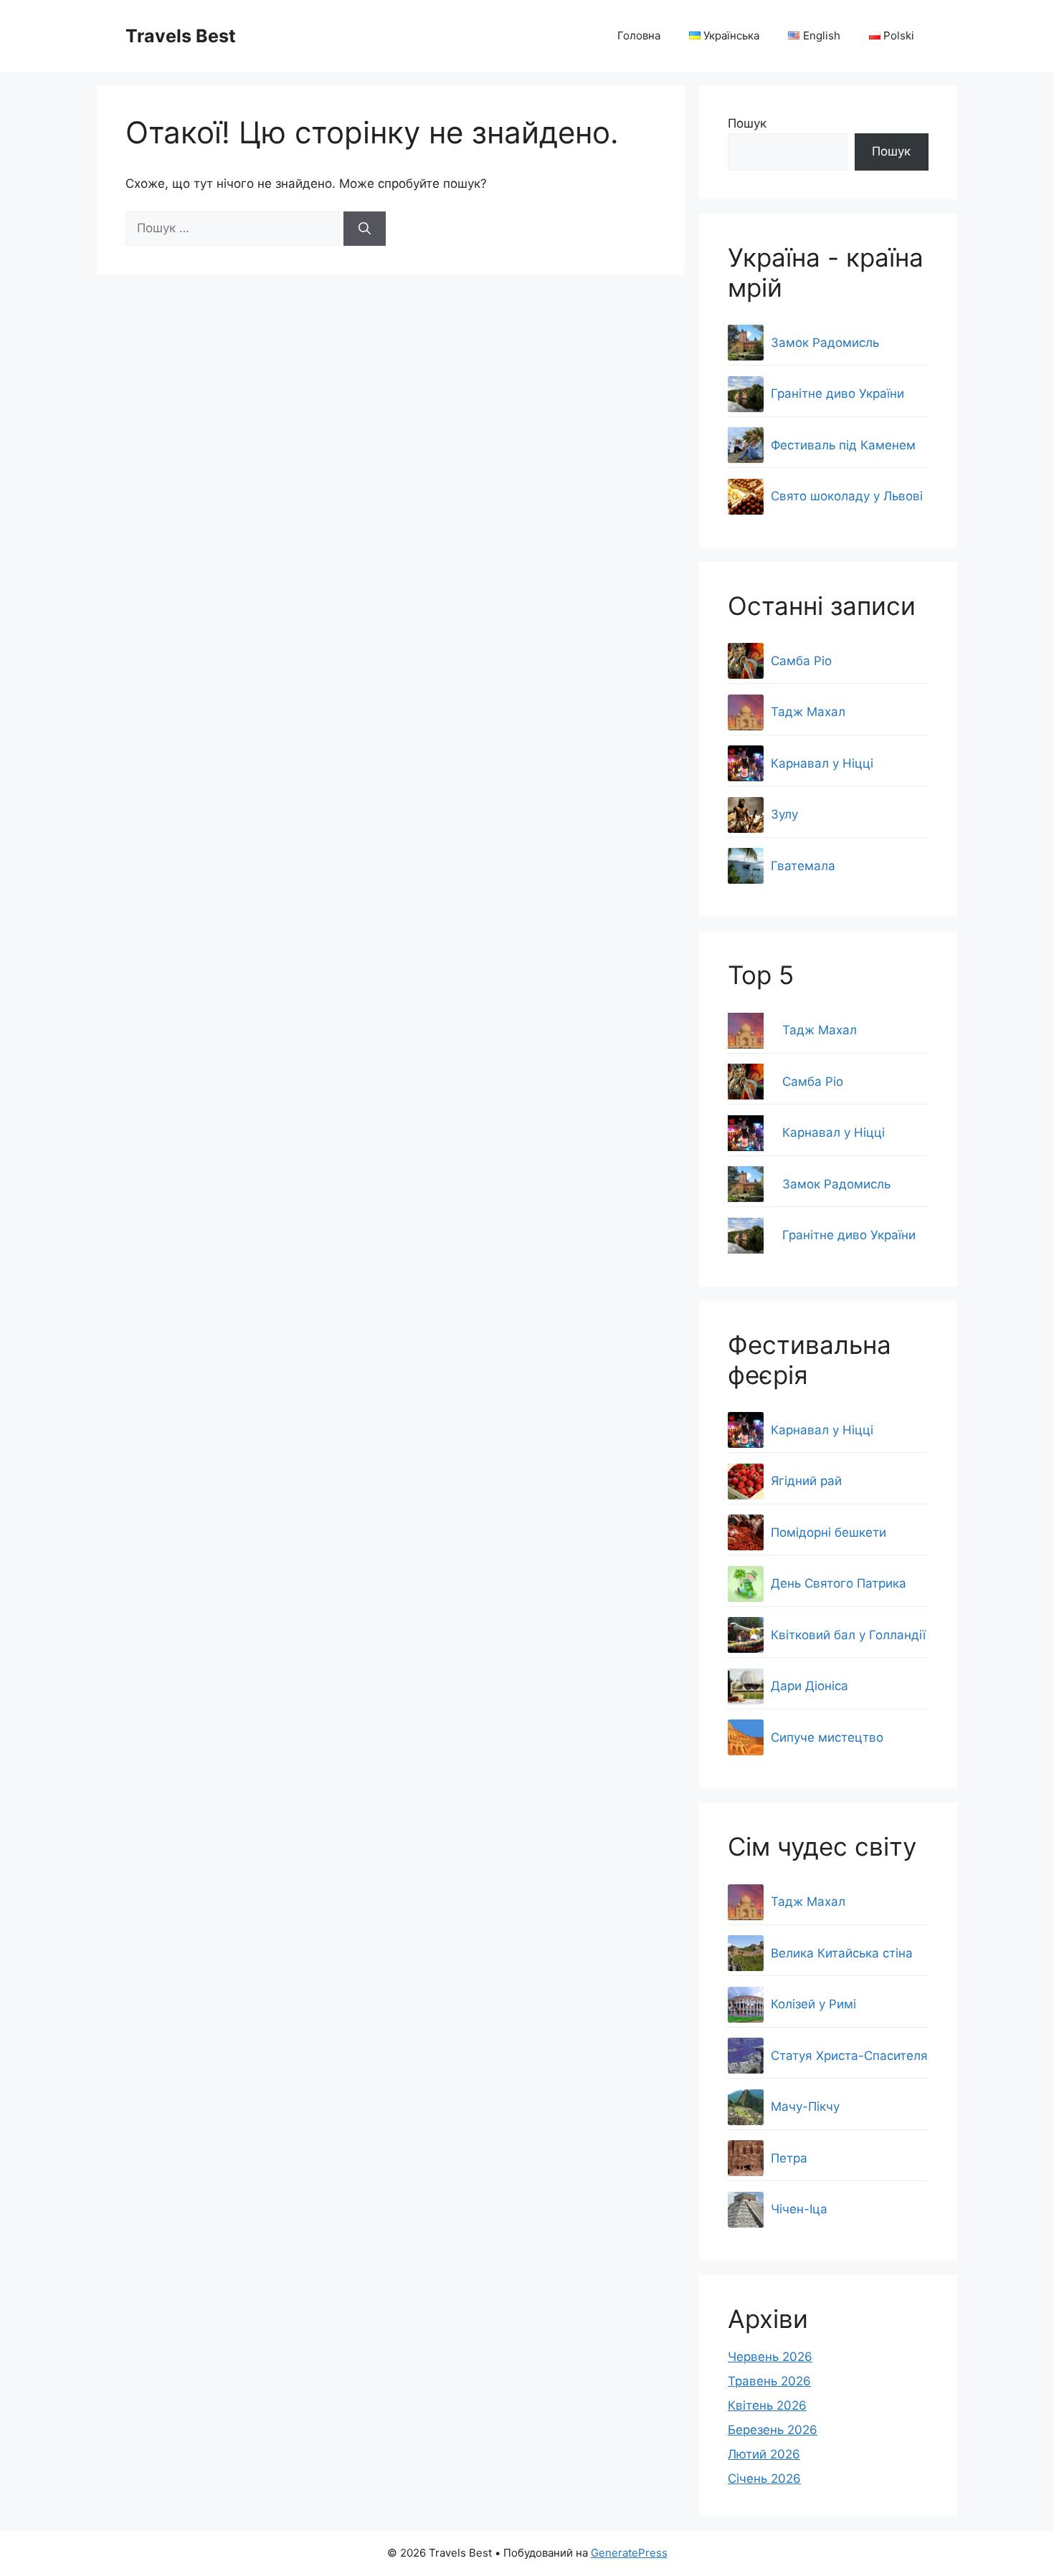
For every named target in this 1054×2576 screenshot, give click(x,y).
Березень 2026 (773, 2430)
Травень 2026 (769, 2381)
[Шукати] (365, 229)
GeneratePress (629, 2553)
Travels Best (181, 36)
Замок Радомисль (836, 1184)
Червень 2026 (770, 2357)
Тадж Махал (820, 1030)
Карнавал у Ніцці (834, 1132)
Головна (639, 35)
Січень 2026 (764, 2479)
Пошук (747, 123)
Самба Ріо (813, 1082)
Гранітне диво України (849, 1235)
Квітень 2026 (767, 2405)
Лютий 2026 (764, 2454)
